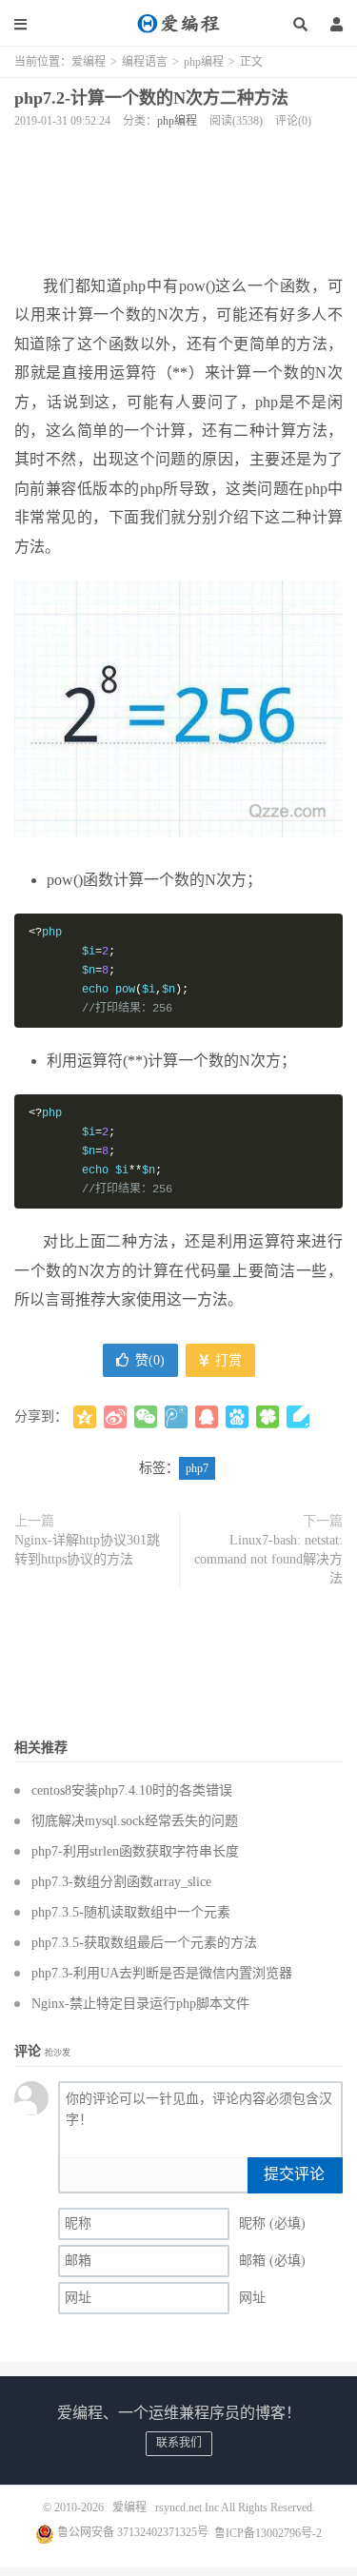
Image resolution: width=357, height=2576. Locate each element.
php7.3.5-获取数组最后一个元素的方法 (144, 1943)
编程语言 (145, 62)
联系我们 (179, 2443)
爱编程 (179, 24)
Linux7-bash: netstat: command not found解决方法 (268, 1559)
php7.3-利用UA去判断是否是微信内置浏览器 (162, 1973)
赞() (150, 1360)
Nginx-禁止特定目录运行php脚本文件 (140, 2004)
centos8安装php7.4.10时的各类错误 (132, 1790)
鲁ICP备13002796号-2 (268, 2532)
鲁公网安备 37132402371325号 (131, 2532)
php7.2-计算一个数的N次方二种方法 (151, 98)
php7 (197, 1468)
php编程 (204, 62)
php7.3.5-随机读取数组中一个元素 (131, 1912)
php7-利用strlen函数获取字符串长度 (135, 1851)
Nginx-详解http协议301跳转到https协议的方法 (87, 1550)
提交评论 (294, 2174)
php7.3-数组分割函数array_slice (121, 1882)
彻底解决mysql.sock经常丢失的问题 (135, 1821)
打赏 (227, 1360)
